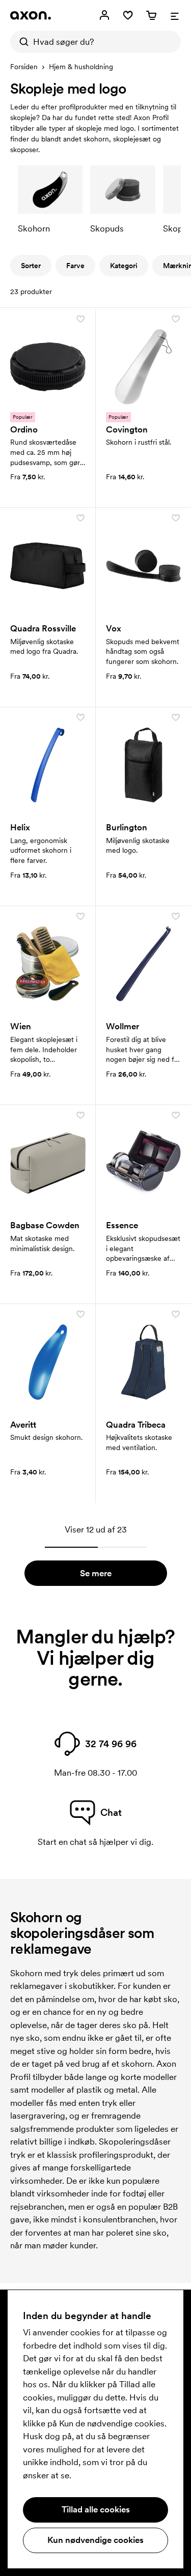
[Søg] (21, 42)
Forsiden (24, 67)
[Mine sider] (104, 15)
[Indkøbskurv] (151, 15)
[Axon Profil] (31, 15)
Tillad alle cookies (96, 2509)
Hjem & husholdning (81, 67)
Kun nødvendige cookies (95, 2540)
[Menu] (175, 15)
